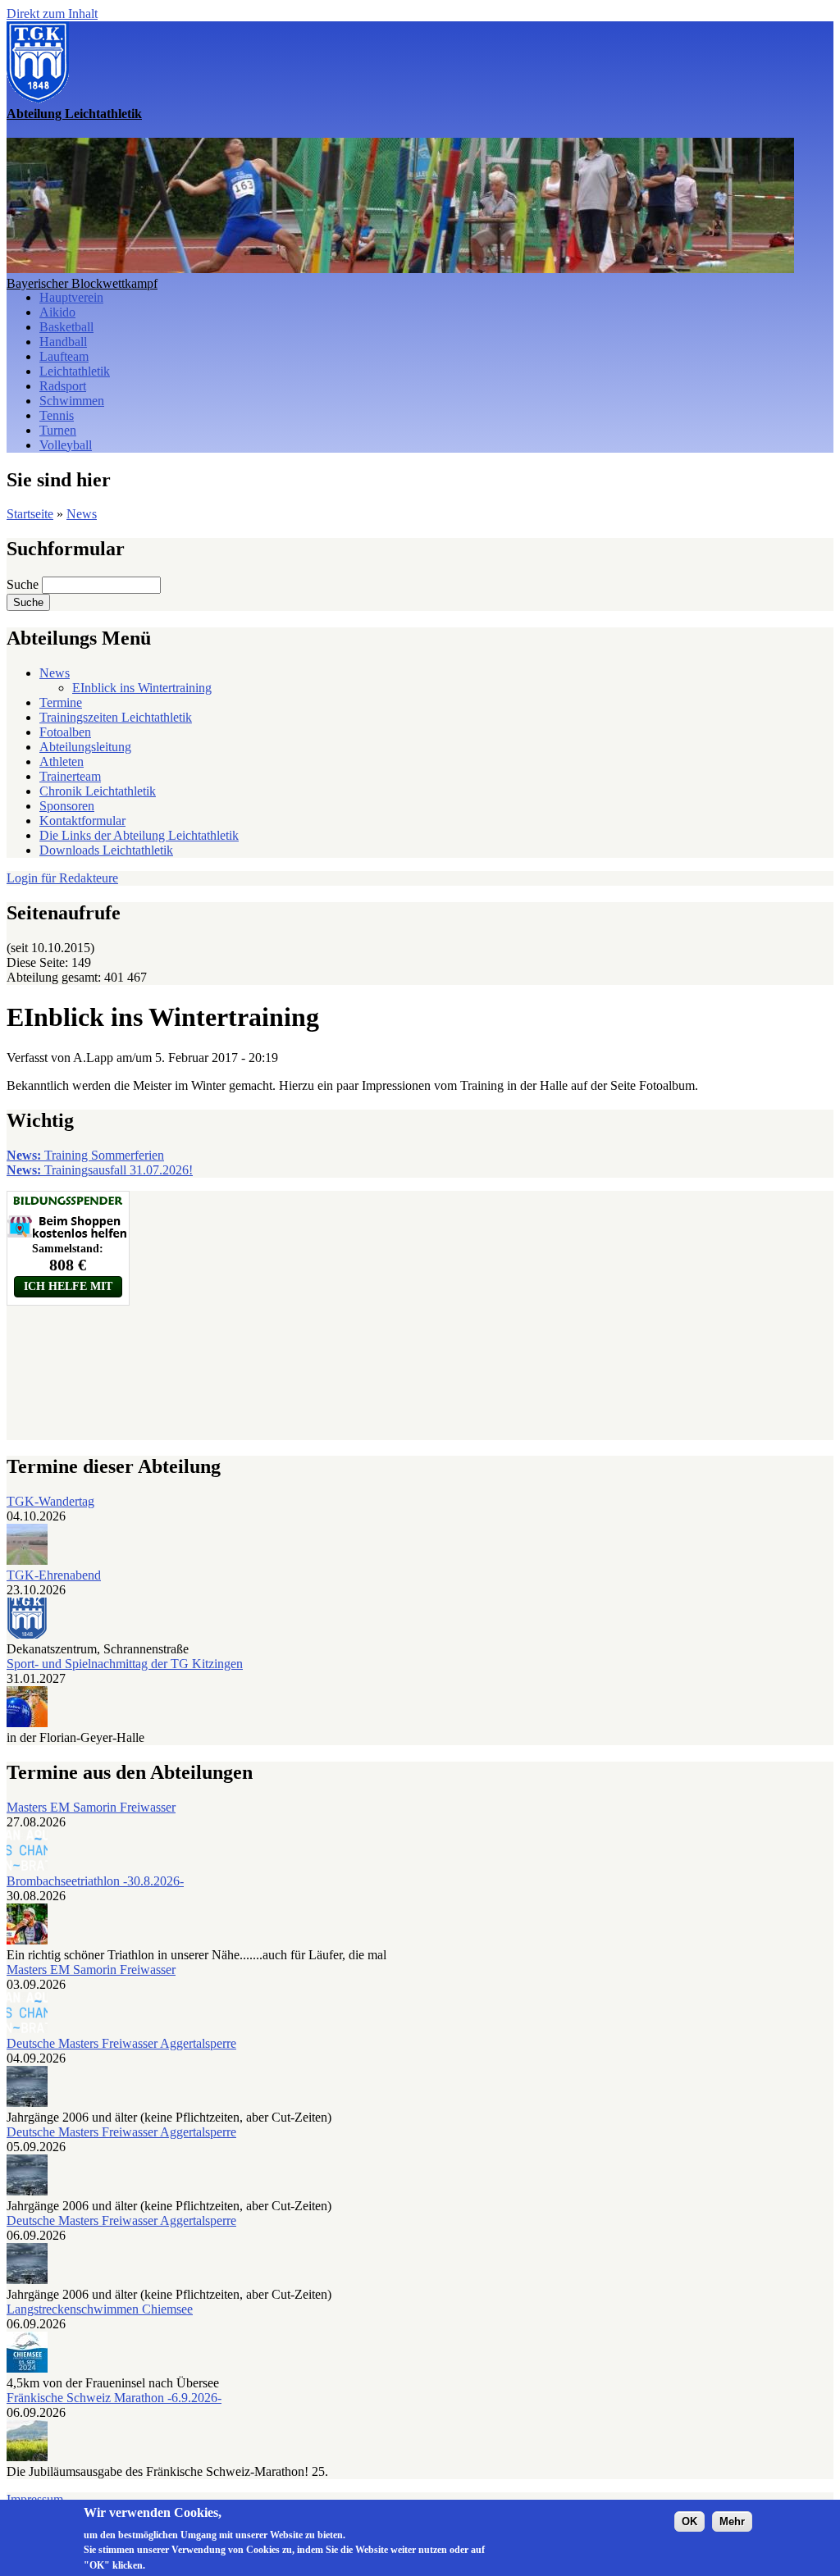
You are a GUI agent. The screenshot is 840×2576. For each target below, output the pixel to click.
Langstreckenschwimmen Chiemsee (100, 2309)
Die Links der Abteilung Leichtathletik (139, 835)
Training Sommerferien (85, 1155)
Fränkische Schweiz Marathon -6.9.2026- (114, 2398)
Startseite (30, 514)
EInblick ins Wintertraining (142, 688)
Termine (61, 702)
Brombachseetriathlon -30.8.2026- (95, 1881)
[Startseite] (38, 99)
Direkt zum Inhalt (52, 14)
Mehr (732, 2521)
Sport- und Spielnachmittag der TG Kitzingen (125, 1664)
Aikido (57, 312)
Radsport (63, 386)
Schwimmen (72, 401)
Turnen (58, 430)
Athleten (62, 761)
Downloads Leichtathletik (106, 850)
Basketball (66, 327)
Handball (63, 342)
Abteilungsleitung (85, 747)
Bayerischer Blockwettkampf (82, 283)
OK (689, 2521)
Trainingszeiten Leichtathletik (116, 717)
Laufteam (64, 356)
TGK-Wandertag (50, 1501)
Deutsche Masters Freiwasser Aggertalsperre (121, 2043)
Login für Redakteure (62, 878)
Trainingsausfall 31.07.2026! (100, 1170)
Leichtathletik (75, 371)
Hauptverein (71, 297)
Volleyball (66, 445)
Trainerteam (70, 776)
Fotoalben (65, 732)
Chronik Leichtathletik (98, 791)
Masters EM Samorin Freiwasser (91, 1807)
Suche (24, 584)
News (82, 514)
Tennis (57, 415)
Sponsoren (67, 806)
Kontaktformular (82, 821)
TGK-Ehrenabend (54, 1575)
